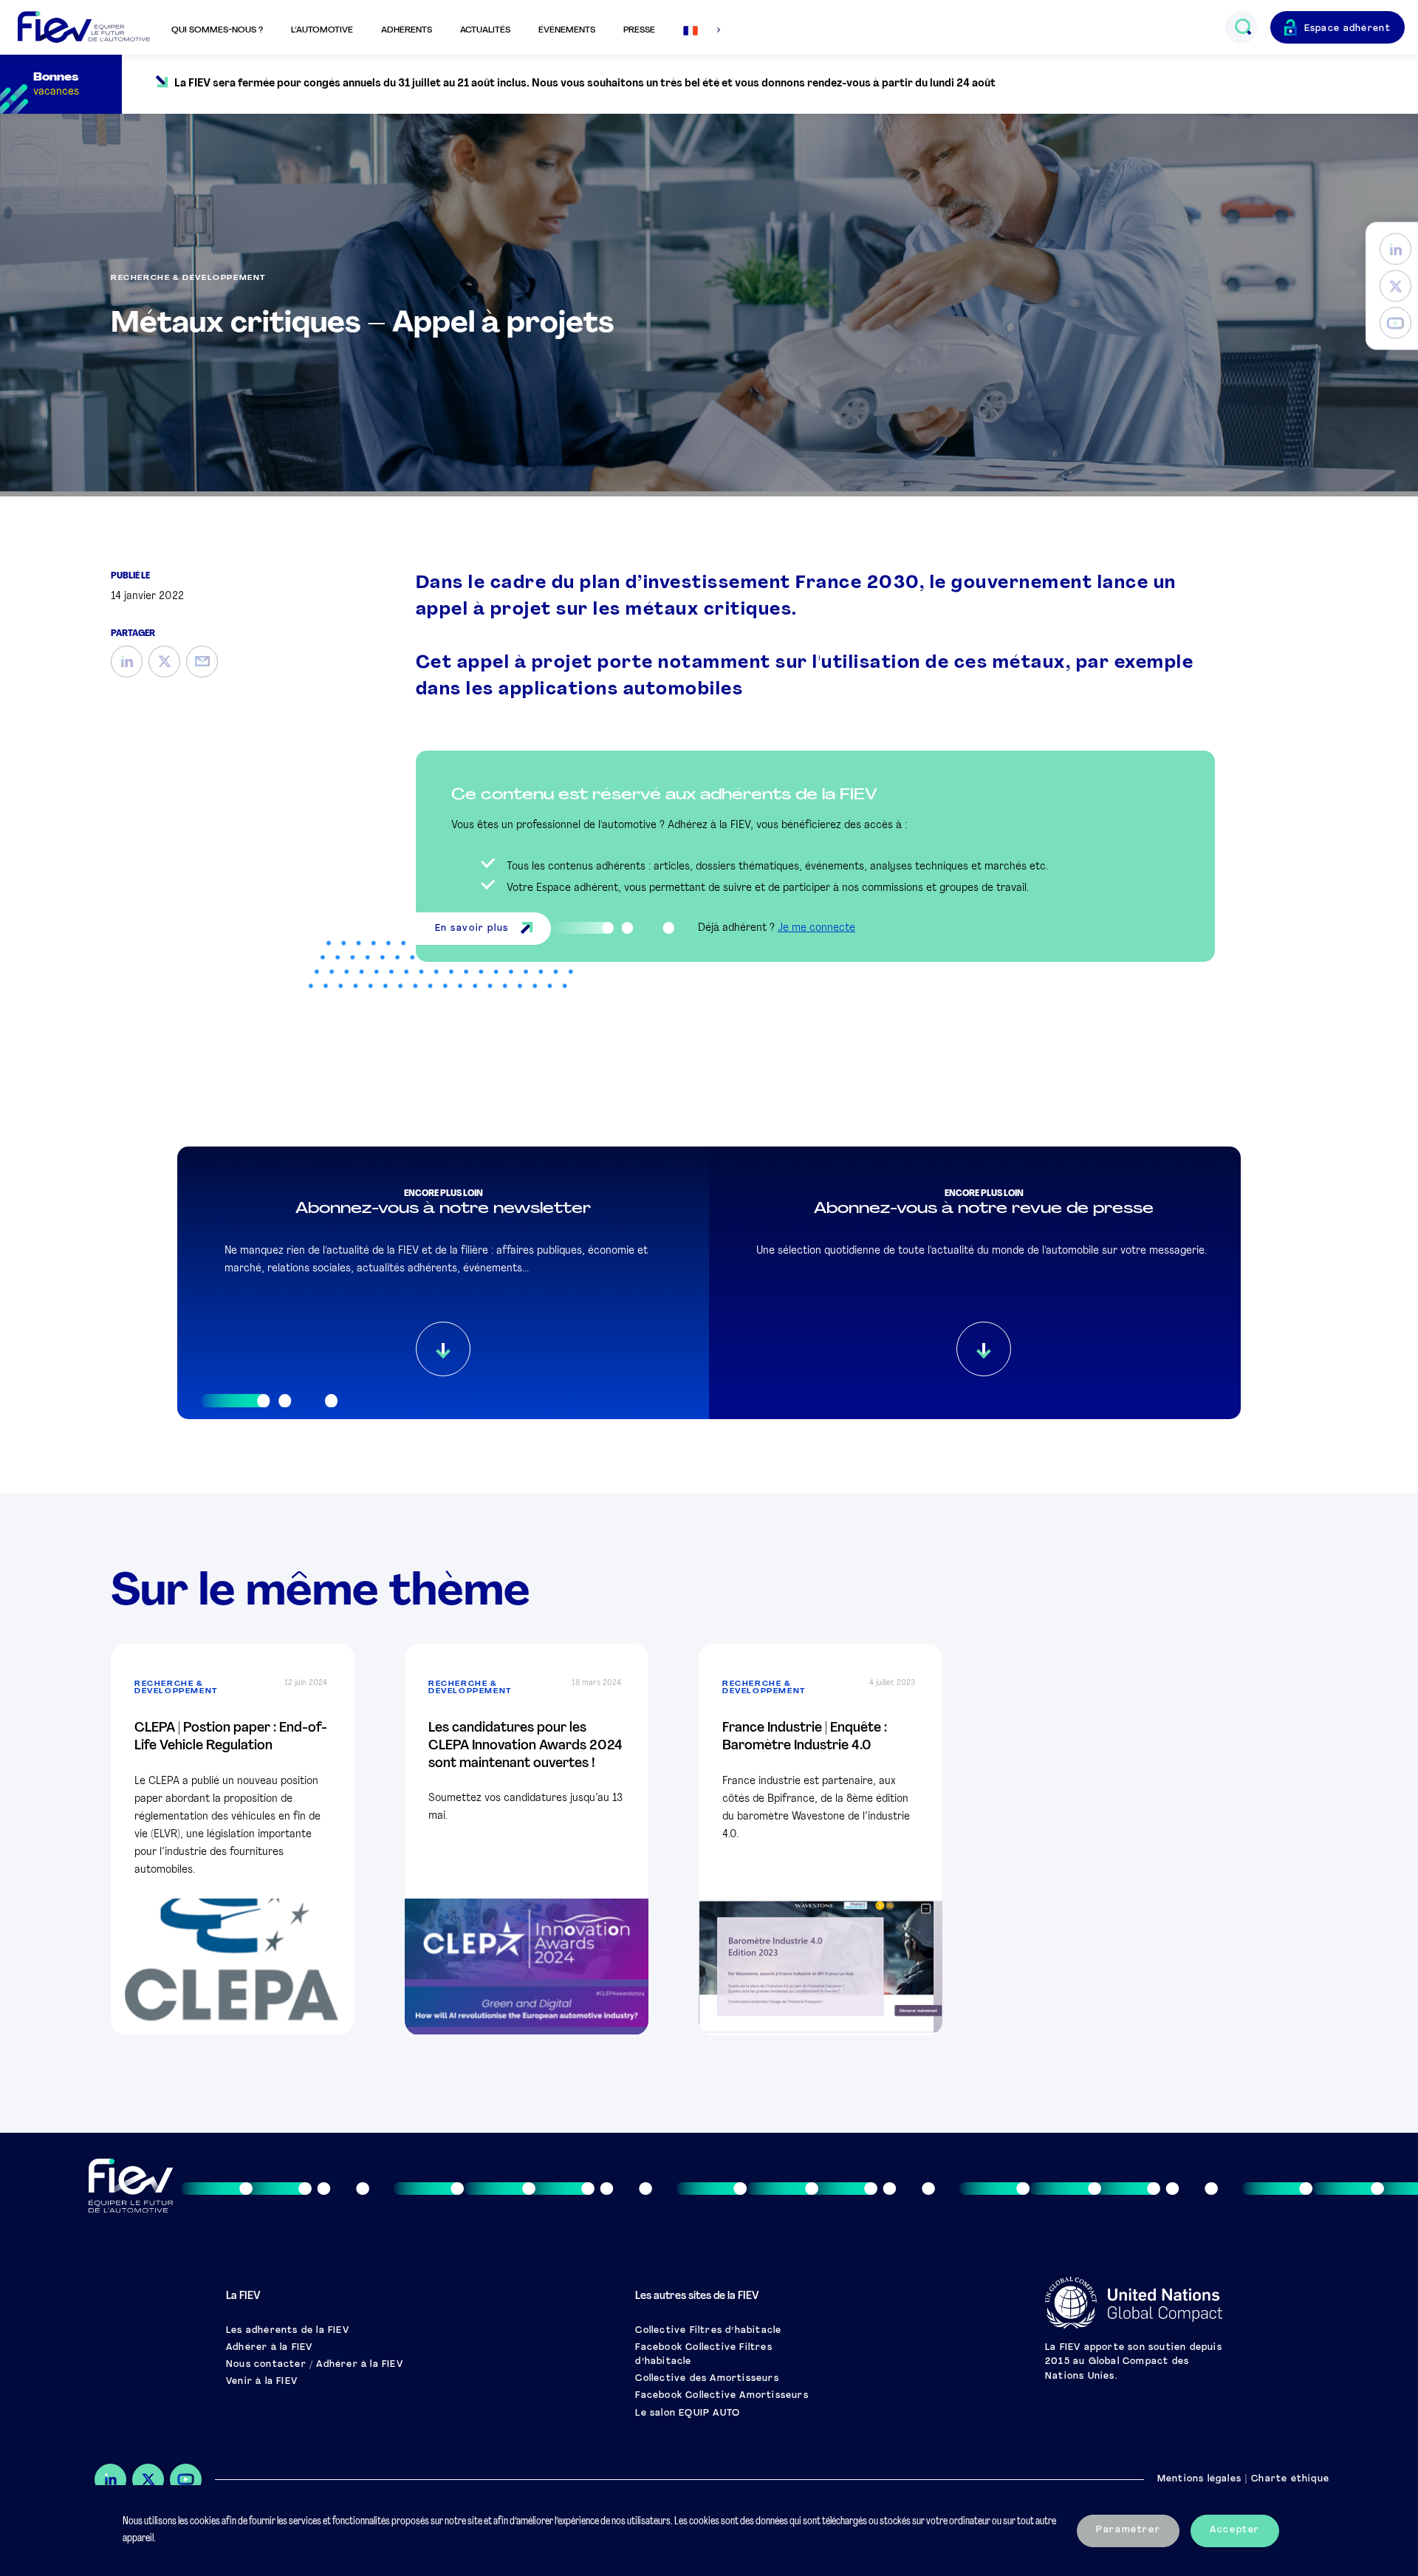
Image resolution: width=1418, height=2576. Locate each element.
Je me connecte (816, 928)
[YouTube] (1395, 323)
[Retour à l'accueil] (84, 28)
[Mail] (202, 662)
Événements (567, 30)
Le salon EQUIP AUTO (688, 2413)
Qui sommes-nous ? (217, 30)
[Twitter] (1395, 286)
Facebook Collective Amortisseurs (722, 2396)
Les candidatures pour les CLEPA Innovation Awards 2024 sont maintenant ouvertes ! (525, 1746)
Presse (639, 30)
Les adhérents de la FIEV (288, 2331)
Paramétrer (1128, 2530)
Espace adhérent (1348, 29)
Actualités (485, 30)
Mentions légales (1199, 2479)
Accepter (1235, 2530)
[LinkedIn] (1395, 249)
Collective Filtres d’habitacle (708, 2331)
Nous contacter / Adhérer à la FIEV (315, 2365)
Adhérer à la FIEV (269, 2348)
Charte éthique (1290, 2479)
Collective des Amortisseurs (707, 2379)
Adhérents (407, 30)
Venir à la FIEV (262, 2382)
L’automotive (322, 30)
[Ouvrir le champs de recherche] (1243, 27)
